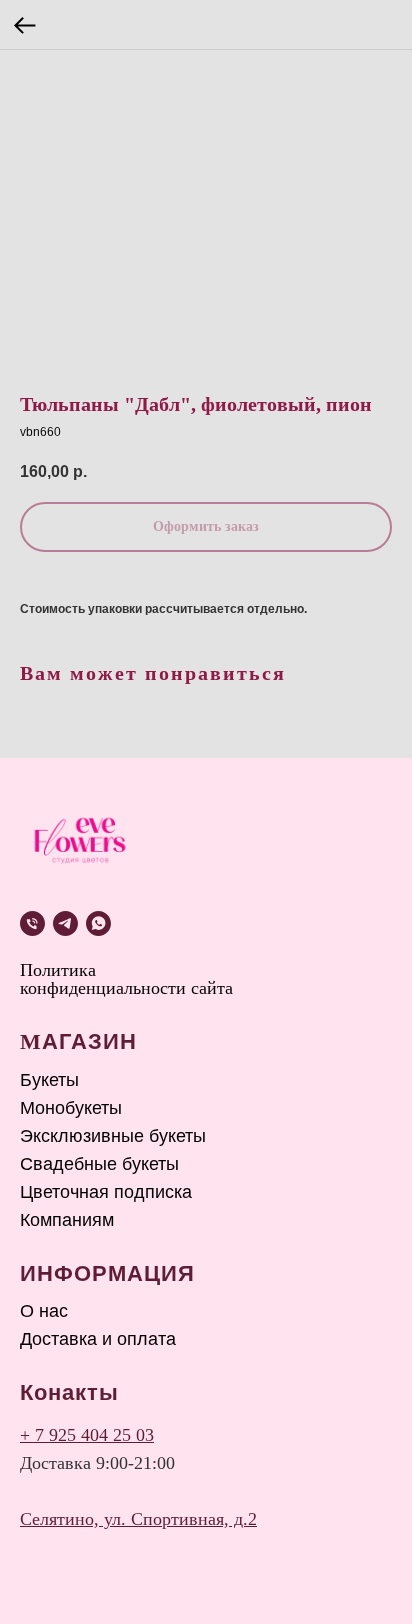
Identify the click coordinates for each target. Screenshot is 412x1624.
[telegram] (65, 923)
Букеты (49, 1080)
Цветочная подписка (106, 1192)
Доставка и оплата (98, 1339)
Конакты (69, 1392)
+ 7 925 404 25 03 (87, 1435)
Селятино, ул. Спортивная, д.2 (138, 1519)
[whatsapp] (98, 923)
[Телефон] (32, 923)
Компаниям (67, 1220)
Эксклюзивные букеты (113, 1136)
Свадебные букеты (99, 1164)
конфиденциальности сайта (126, 988)
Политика (58, 970)
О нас (44, 1311)
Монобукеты (71, 1108)
